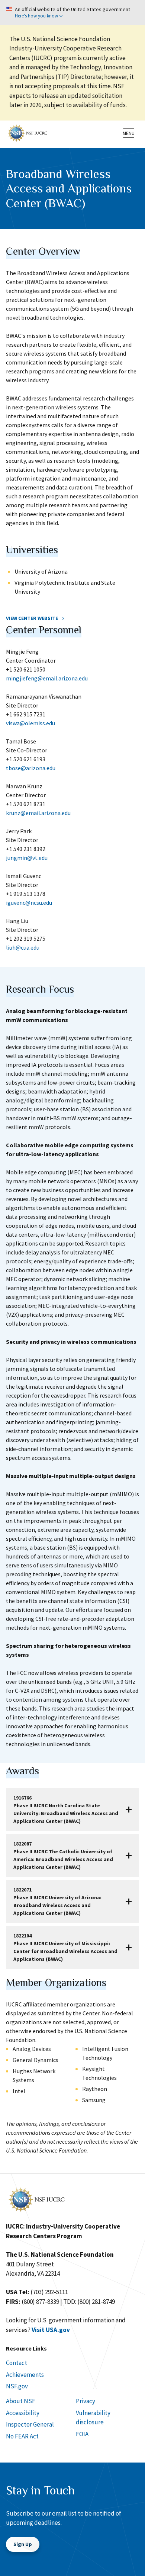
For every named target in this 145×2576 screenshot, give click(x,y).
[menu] (129, 133)
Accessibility (23, 2413)
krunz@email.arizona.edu (38, 813)
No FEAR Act (22, 2436)
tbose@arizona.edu (31, 768)
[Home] (28, 132)
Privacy (86, 2401)
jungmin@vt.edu (27, 858)
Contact (17, 2363)
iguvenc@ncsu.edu (29, 903)
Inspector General (30, 2424)
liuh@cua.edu (23, 947)
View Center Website (32, 618)
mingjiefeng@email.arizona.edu (47, 678)
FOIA (82, 2434)
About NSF (21, 2401)
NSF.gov (17, 2386)
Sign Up (23, 2544)
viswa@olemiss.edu (30, 723)
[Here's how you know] (72, 13)
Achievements (25, 2375)
